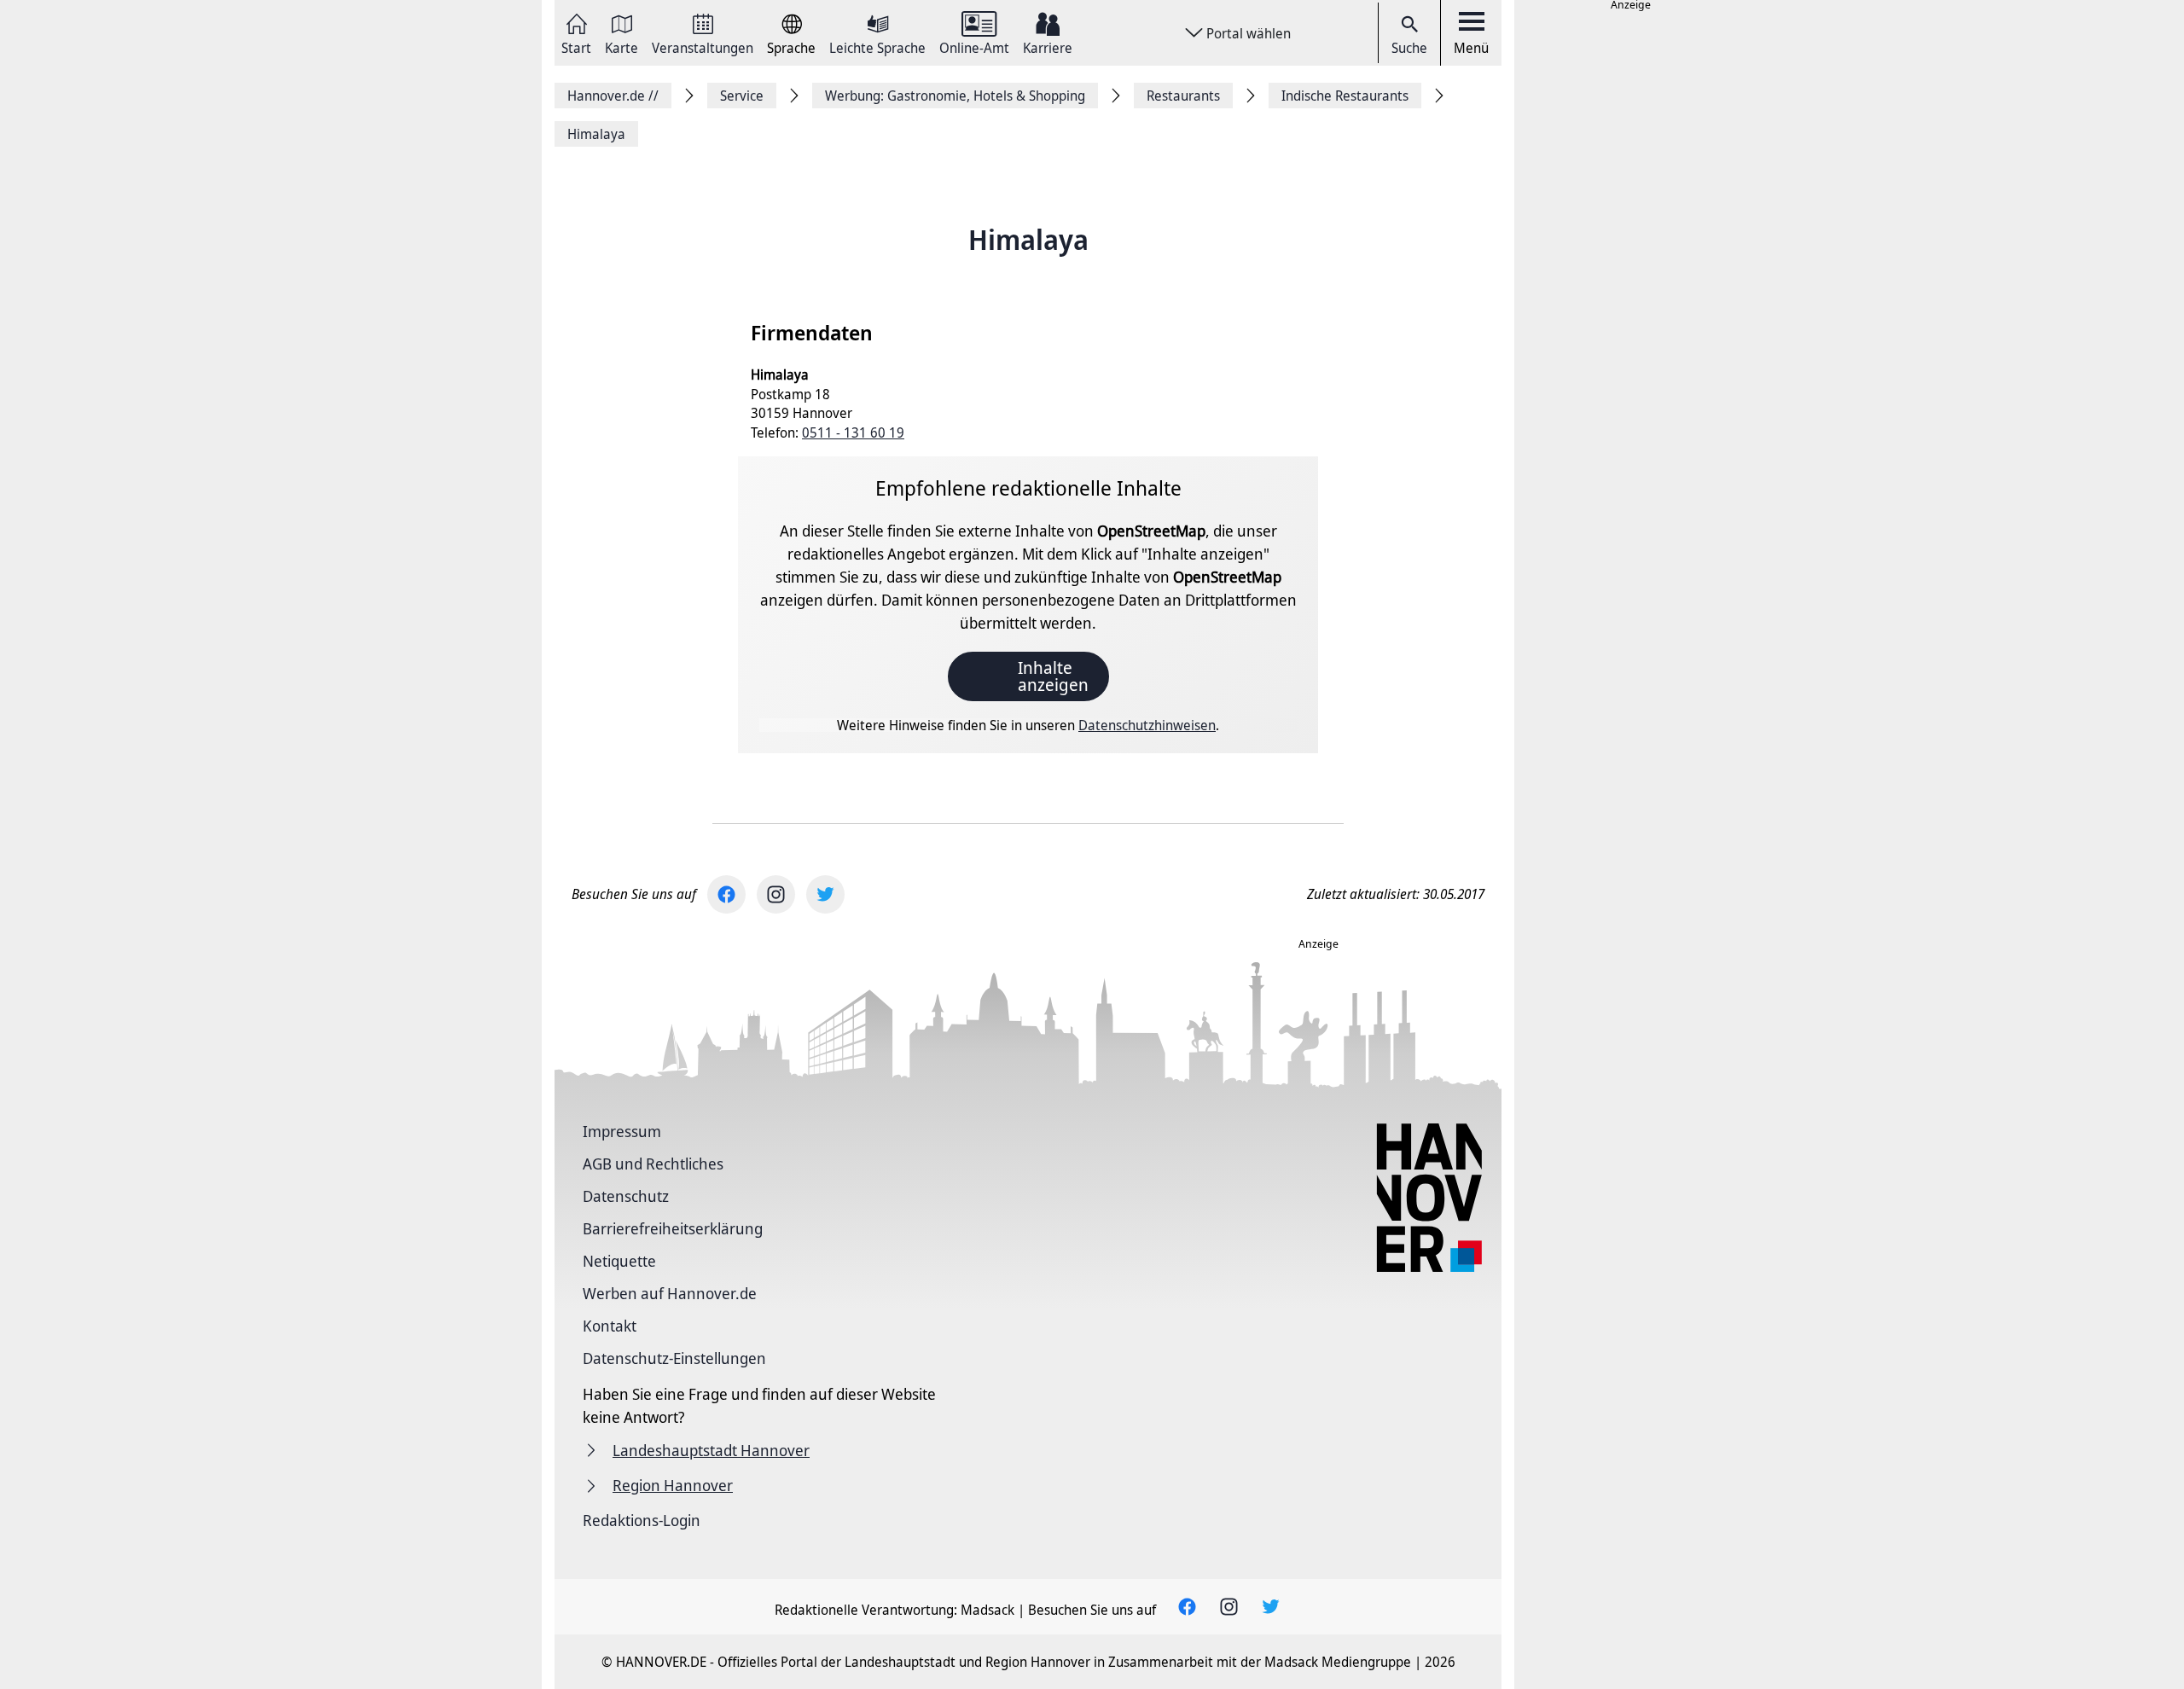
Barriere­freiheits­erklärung (673, 1228)
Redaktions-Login (642, 1520)
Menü (1471, 48)
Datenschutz (626, 1196)
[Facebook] (726, 894)
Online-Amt (974, 46)
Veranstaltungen (703, 46)
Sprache (791, 46)
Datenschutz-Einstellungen (674, 1358)
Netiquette (619, 1261)
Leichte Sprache (877, 46)
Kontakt (610, 1326)
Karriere (1048, 46)
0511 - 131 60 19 (853, 432)
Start (576, 46)
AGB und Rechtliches (653, 1164)
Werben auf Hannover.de (670, 1293)
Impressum (622, 1131)
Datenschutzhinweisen (1147, 725)
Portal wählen (1249, 33)
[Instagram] (776, 894)
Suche (1409, 48)
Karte (622, 46)
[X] (825, 894)
